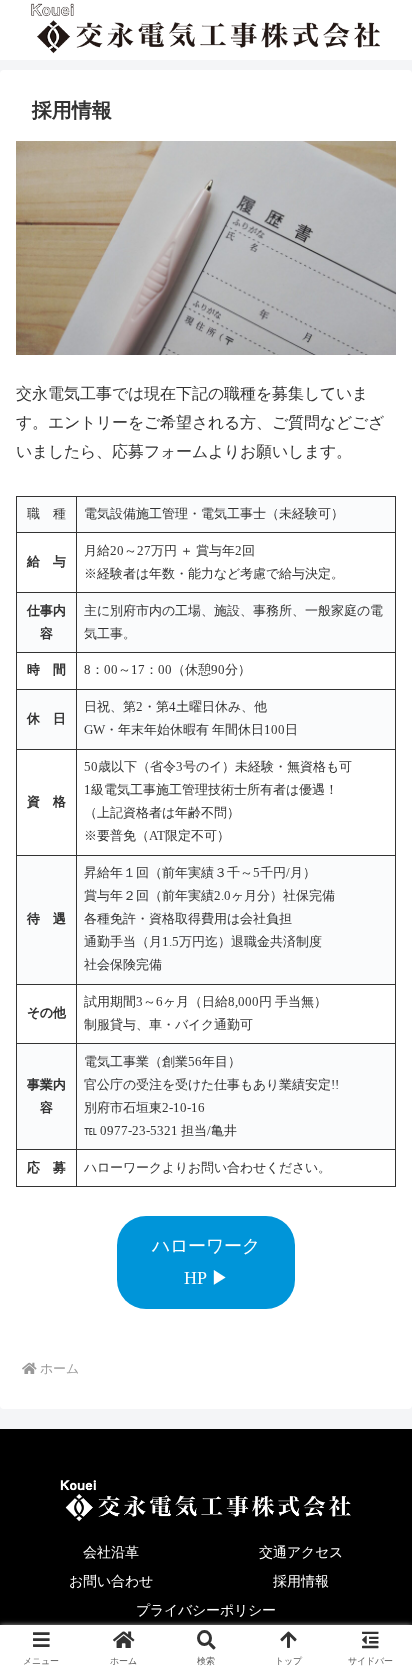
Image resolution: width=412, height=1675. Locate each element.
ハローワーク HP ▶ (206, 1262)
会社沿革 (111, 1552)
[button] (370, 1600)
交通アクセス (301, 1552)
